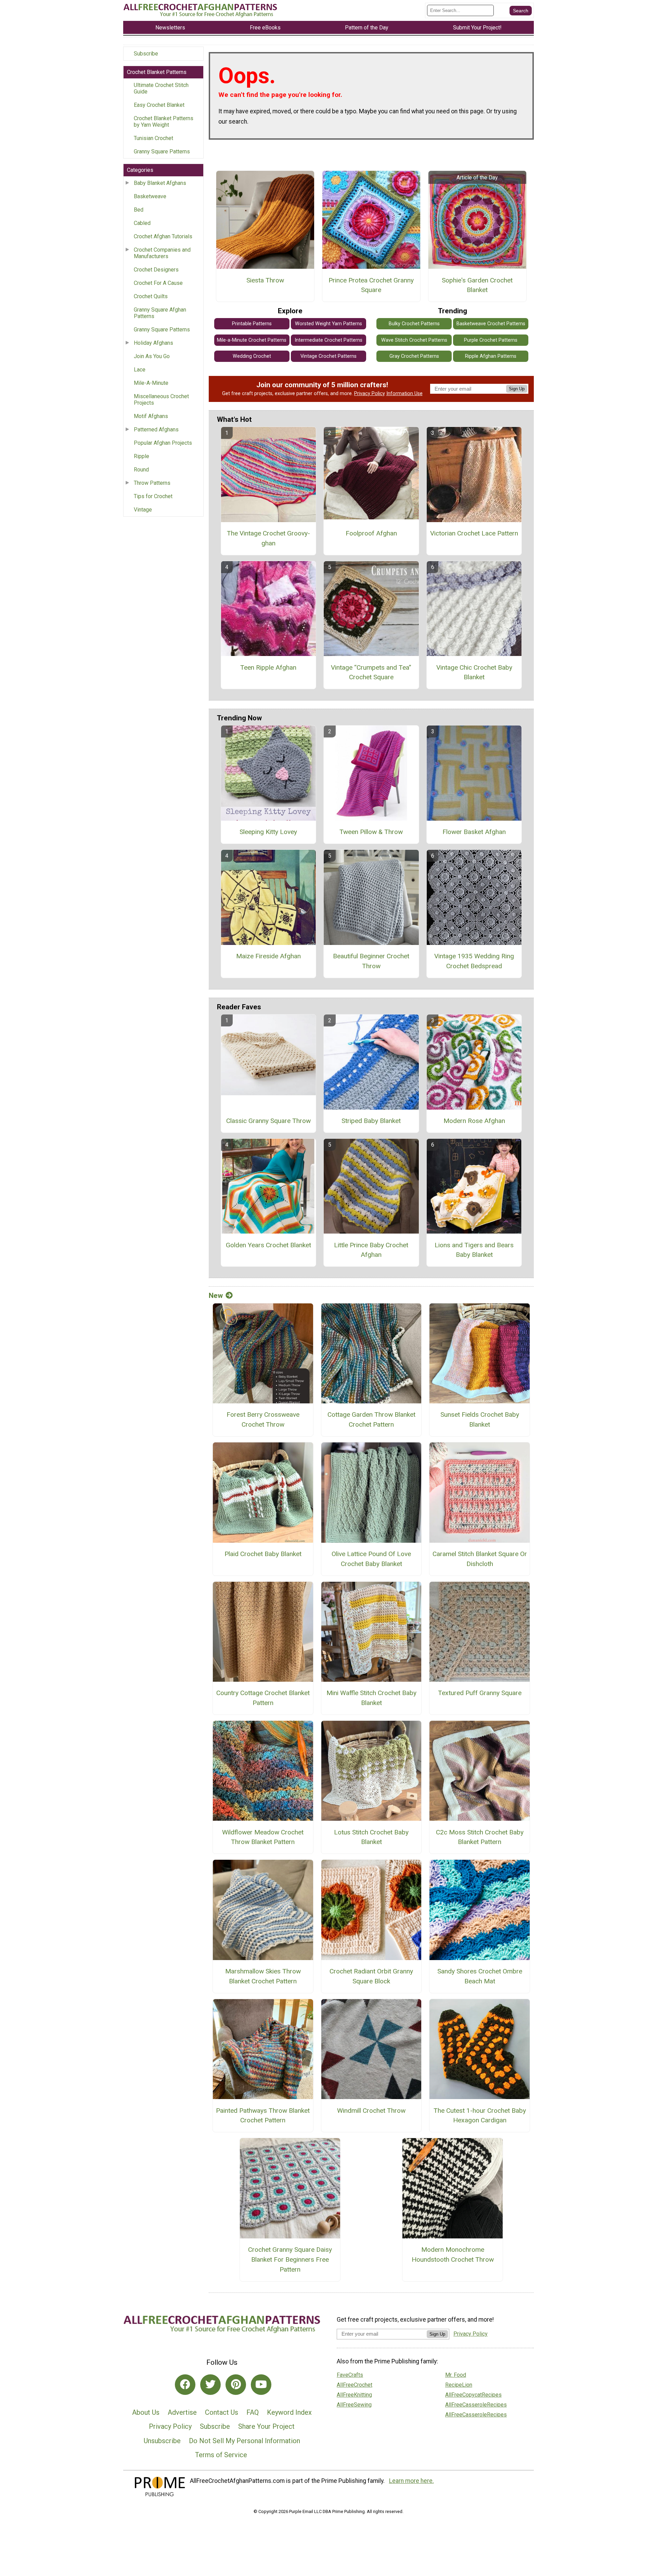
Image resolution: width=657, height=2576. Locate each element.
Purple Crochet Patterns (491, 340)
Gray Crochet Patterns (414, 356)
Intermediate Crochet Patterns (328, 340)
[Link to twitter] (210, 2385)
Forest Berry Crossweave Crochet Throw (263, 1419)
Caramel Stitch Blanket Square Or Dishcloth (480, 1559)
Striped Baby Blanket (371, 1121)
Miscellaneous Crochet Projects (161, 400)
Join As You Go (152, 356)
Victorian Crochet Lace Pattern (474, 533)
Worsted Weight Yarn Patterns (328, 324)
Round (141, 470)
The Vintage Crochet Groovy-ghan (268, 538)
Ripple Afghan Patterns (491, 356)
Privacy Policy (370, 394)
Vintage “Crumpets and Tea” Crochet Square (371, 672)
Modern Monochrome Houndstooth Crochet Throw (453, 2255)
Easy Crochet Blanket (159, 105)
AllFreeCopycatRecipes (473, 2395)
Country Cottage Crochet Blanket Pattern (263, 1698)
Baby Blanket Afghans (160, 183)
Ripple (141, 456)
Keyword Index (289, 2412)
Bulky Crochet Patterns (414, 324)
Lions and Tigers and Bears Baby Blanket (474, 1250)
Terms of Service (221, 2455)
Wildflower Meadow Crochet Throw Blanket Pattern (263, 1837)
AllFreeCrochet (355, 2385)
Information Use (404, 394)
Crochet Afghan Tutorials (163, 236)
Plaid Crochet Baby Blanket (263, 1554)
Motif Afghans (151, 416)
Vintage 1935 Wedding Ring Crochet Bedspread (474, 961)
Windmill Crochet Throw (371, 2111)
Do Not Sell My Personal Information (244, 2441)
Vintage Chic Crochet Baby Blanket (474, 672)
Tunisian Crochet (153, 138)
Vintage (143, 510)
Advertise (182, 2412)
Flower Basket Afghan (474, 832)
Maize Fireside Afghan (268, 956)
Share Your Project (266, 2426)
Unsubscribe (162, 2441)
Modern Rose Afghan (474, 1121)
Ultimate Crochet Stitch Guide (161, 88)
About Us (146, 2412)
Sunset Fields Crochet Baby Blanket (480, 1419)
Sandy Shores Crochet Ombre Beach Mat (480, 1976)
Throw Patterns (152, 483)
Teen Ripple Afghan (268, 667)
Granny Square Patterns (162, 151)
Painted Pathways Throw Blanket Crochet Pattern (263, 2116)
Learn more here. (411, 2481)
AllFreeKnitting (354, 2395)
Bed (139, 210)
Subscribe (146, 54)
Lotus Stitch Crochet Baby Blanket (371, 1837)
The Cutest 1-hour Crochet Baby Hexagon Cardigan (480, 2116)
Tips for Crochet (153, 496)
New (216, 1296)
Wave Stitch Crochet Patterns (414, 340)
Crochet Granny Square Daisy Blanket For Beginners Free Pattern (290, 2259)
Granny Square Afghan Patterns (160, 313)
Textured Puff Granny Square (480, 1693)
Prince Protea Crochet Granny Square (371, 285)
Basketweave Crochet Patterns (491, 324)
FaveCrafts (350, 2375)
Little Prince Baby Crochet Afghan (371, 1250)
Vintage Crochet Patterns (328, 356)
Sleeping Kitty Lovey (268, 832)
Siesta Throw (265, 280)
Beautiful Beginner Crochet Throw (371, 961)
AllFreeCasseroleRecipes (476, 2405)
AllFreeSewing (354, 2405)
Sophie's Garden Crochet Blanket (477, 285)
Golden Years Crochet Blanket (268, 1245)
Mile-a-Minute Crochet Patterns (252, 340)
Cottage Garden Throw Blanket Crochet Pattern (371, 1419)
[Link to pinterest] (236, 2385)
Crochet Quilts (151, 296)
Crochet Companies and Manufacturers (162, 253)
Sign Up (517, 389)
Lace (140, 370)
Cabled (142, 223)
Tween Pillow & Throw (371, 832)
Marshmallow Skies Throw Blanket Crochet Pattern (263, 1976)
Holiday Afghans (153, 343)
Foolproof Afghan (371, 533)
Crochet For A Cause (158, 283)
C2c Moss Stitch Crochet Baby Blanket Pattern (480, 1837)
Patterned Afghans (156, 430)
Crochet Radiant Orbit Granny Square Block (371, 1976)
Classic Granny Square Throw (268, 1121)
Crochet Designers (156, 270)
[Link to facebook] (185, 2385)
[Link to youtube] (261, 2385)
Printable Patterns (252, 324)
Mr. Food (456, 2375)
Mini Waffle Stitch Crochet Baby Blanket (371, 1698)
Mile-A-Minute (151, 383)
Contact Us (222, 2412)
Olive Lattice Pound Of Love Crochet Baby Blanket (371, 1559)
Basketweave (150, 196)
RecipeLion (459, 2385)
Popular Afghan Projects (163, 443)
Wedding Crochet (252, 356)
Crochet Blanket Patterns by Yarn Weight (164, 122)
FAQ (253, 2412)
